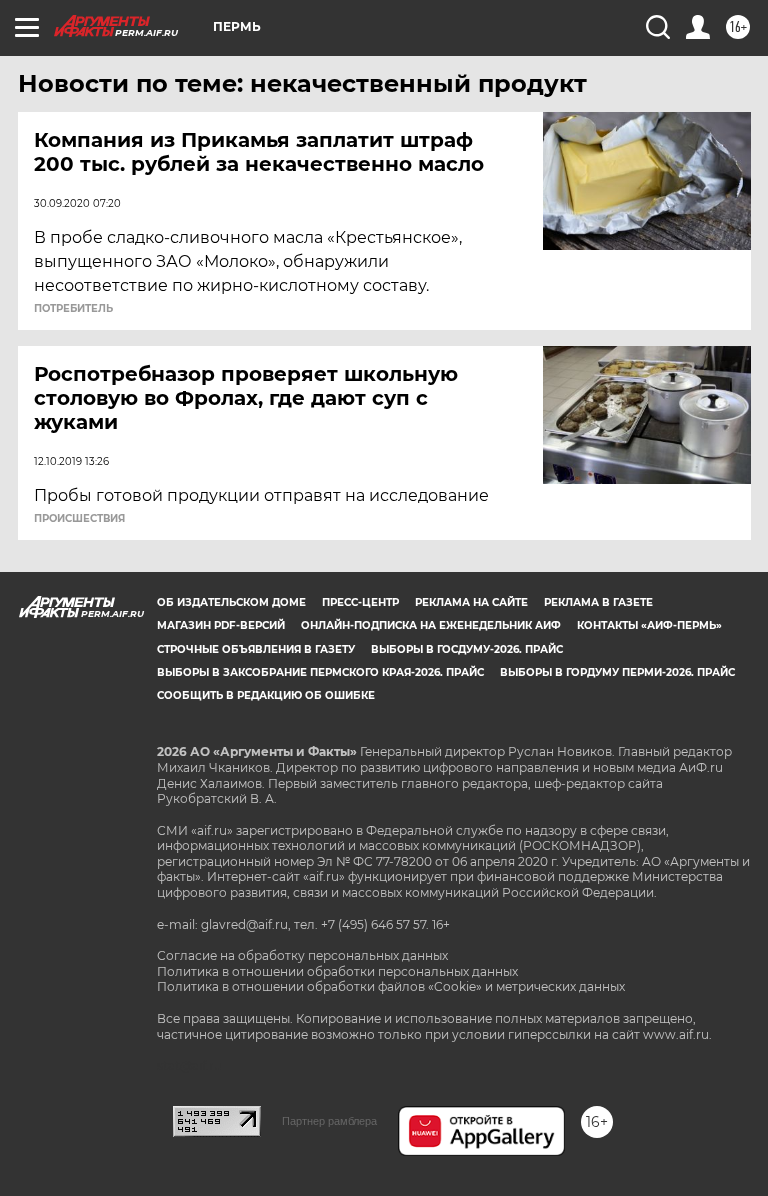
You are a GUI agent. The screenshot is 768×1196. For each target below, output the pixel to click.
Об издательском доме (231, 602)
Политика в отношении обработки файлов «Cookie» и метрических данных (391, 986)
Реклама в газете (598, 602)
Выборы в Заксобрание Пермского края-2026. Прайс (320, 672)
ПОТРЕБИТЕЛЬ (73, 309)
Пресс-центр (360, 602)
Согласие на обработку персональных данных (302, 955)
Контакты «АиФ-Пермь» (649, 625)
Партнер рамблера (329, 1121)
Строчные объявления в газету (256, 649)
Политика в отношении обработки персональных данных (337, 971)
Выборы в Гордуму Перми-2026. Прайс (617, 672)
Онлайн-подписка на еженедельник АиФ (431, 625)
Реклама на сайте (471, 602)
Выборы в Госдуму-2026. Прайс (467, 649)
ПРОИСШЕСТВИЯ (79, 519)
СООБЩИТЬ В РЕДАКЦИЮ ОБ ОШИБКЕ (266, 695)
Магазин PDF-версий (221, 625)
